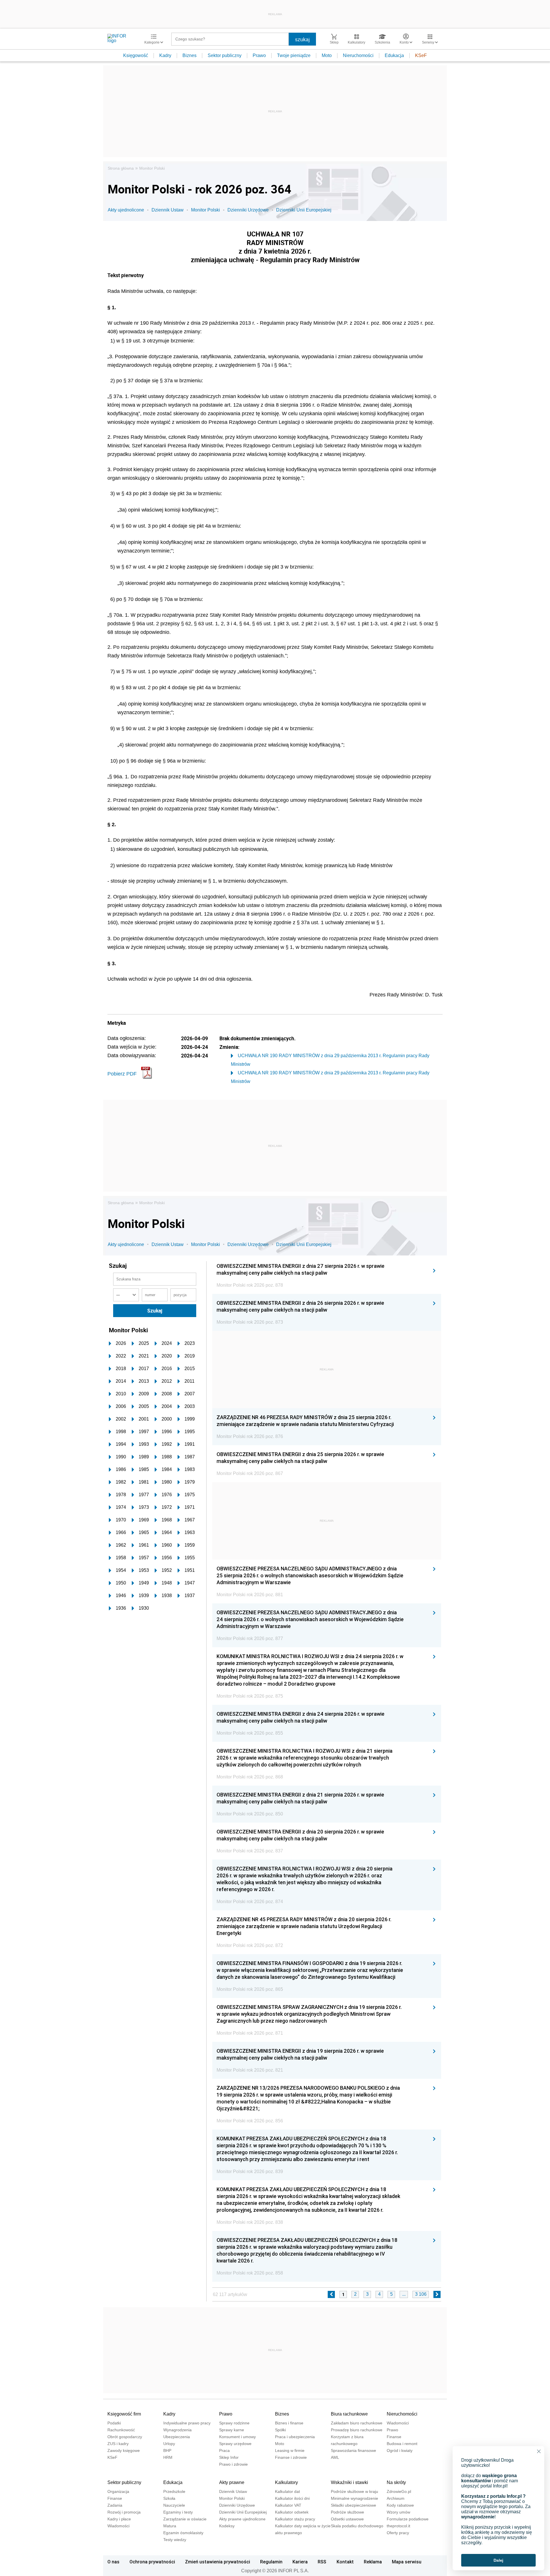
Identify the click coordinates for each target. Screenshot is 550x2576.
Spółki (280, 2430)
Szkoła (169, 2498)
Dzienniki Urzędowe (248, 210)
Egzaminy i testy (178, 2512)
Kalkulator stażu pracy (295, 2519)
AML (335, 2457)
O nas (113, 2562)
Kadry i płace (119, 2519)
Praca (224, 2450)
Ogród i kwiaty (400, 2450)
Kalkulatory (286, 2482)
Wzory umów (398, 2512)
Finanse (394, 2437)
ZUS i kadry (118, 2444)
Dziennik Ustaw (168, 210)
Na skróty (396, 2482)
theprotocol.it (398, 2526)
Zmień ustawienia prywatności (218, 2562)
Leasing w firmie (290, 2450)
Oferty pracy (398, 2533)
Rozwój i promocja (124, 2512)
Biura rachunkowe (349, 2414)
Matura (170, 2526)
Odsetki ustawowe (347, 2519)
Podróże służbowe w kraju (354, 2491)
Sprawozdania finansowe (353, 2450)
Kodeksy (227, 2526)
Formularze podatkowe (408, 2519)
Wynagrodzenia (177, 2430)
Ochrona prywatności (152, 2562)
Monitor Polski (152, 168)
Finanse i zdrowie (291, 2457)
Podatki (114, 2423)
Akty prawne (232, 2482)
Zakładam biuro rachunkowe (357, 2423)
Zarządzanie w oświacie (185, 2519)
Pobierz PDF (122, 1074)
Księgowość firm (124, 2414)
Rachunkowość (121, 2430)
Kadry (165, 55)
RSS (322, 2562)
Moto (327, 55)
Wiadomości (398, 2423)
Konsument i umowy (237, 2437)
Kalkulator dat (287, 2491)
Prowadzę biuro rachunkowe (357, 2430)
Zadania (115, 2505)
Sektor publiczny (225, 55)
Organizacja (118, 2491)
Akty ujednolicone (126, 210)
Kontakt (345, 2562)
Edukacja (394, 55)
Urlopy (169, 2444)
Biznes (189, 55)
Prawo (259, 55)
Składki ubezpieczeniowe (353, 2505)
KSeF (421, 55)
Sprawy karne (232, 2430)
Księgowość (136, 55)
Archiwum (396, 2498)
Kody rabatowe (400, 2505)
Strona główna (121, 168)
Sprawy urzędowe (235, 2444)
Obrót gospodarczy (125, 2437)
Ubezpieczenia (177, 2437)
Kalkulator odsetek (292, 2512)
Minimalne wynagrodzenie (354, 2498)
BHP (167, 2450)
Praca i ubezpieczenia (295, 2437)
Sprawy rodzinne (234, 2423)
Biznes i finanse (289, 2423)
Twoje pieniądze (294, 55)
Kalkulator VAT (288, 2505)
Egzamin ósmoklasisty (183, 2533)
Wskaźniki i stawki (349, 2482)
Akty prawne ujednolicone (242, 2519)
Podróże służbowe (347, 2512)
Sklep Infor (229, 2457)
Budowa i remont (402, 2444)
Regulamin (271, 2562)
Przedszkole (174, 2491)
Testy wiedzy (175, 2540)
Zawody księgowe (124, 2450)
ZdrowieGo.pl (399, 2491)
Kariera (300, 2562)
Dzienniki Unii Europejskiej (304, 210)
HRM (168, 2457)
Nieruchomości (358, 55)
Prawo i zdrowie (233, 2464)
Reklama (373, 2562)
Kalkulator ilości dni (292, 2498)
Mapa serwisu (407, 2562)
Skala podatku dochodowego (357, 2526)
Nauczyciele (174, 2505)
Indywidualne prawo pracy (187, 2423)
